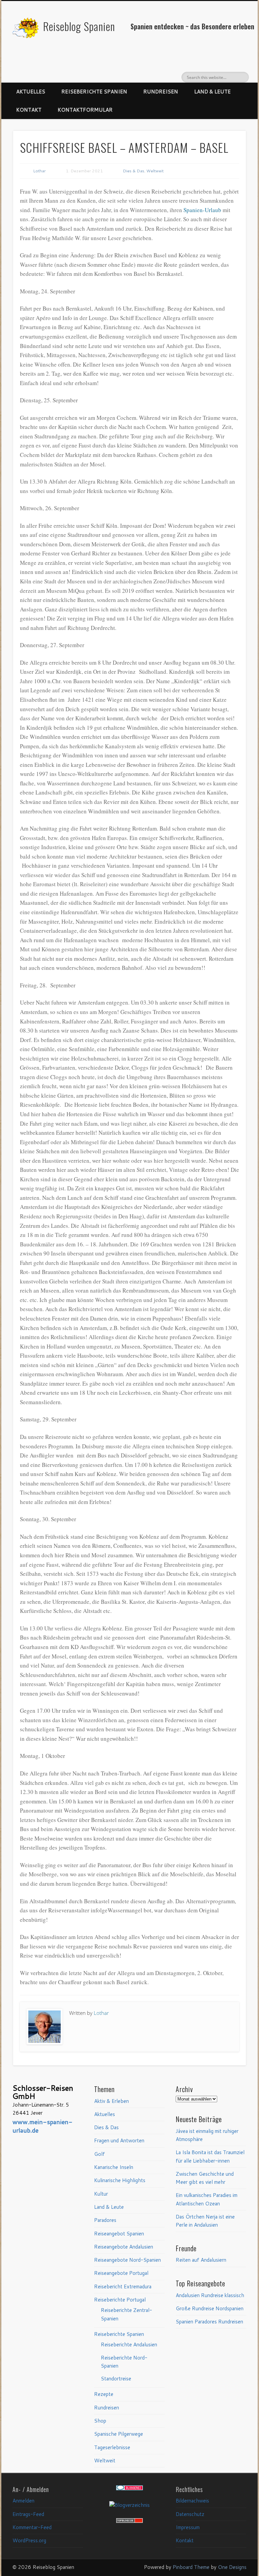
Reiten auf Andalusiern (201, 2260)
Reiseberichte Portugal (120, 2300)
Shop (100, 2421)
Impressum (188, 2527)
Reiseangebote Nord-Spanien (127, 2260)
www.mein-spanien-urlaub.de (42, 2126)
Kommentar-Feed (32, 2527)
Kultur (101, 2194)
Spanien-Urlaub (202, 210)
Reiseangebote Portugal (121, 2273)
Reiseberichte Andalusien (129, 2345)
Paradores (105, 2220)
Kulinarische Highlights (120, 2180)
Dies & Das (134, 171)
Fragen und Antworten (119, 2140)
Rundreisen (161, 92)
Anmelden (23, 2501)
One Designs (232, 2567)
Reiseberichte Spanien (94, 92)
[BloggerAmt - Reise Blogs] (129, 2505)
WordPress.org (29, 2540)
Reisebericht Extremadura (123, 2286)
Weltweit (155, 171)
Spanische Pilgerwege (119, 2434)
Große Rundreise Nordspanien (210, 2308)
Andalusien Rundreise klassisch (210, 2295)
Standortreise (116, 2379)
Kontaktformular (85, 110)
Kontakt (29, 110)
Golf (99, 2154)
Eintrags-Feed (28, 2514)
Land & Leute (212, 92)
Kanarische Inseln (114, 2167)
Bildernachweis (192, 2501)
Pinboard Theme (191, 2567)
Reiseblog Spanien (79, 26)
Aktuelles (31, 92)
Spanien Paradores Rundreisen (209, 2322)
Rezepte (104, 2394)
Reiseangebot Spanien (119, 2234)
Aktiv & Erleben (111, 2101)
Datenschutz (190, 2514)
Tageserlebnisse (112, 2447)
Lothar (39, 171)
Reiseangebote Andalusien (124, 2247)
